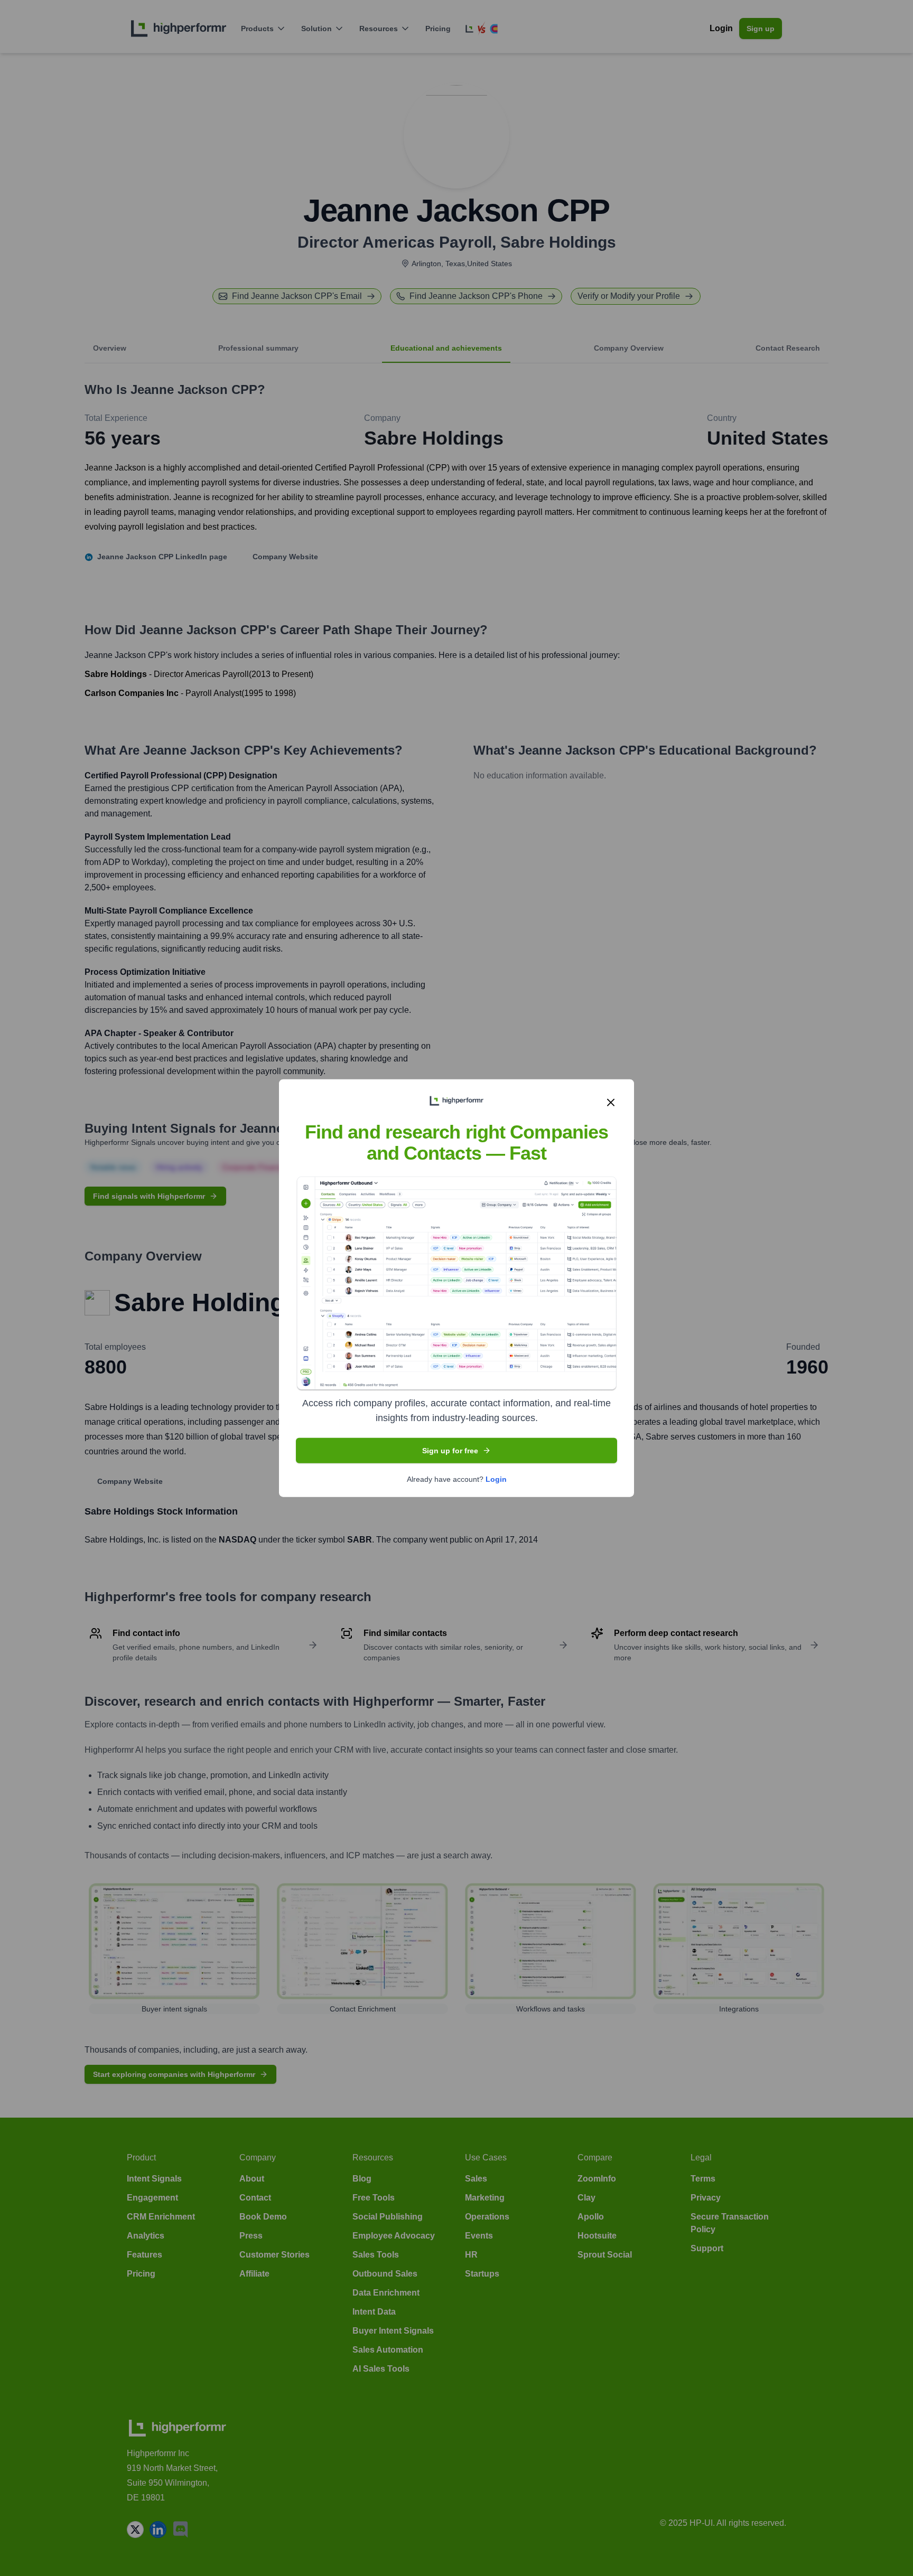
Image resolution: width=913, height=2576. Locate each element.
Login (496, 1479)
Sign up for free (450, 1450)
